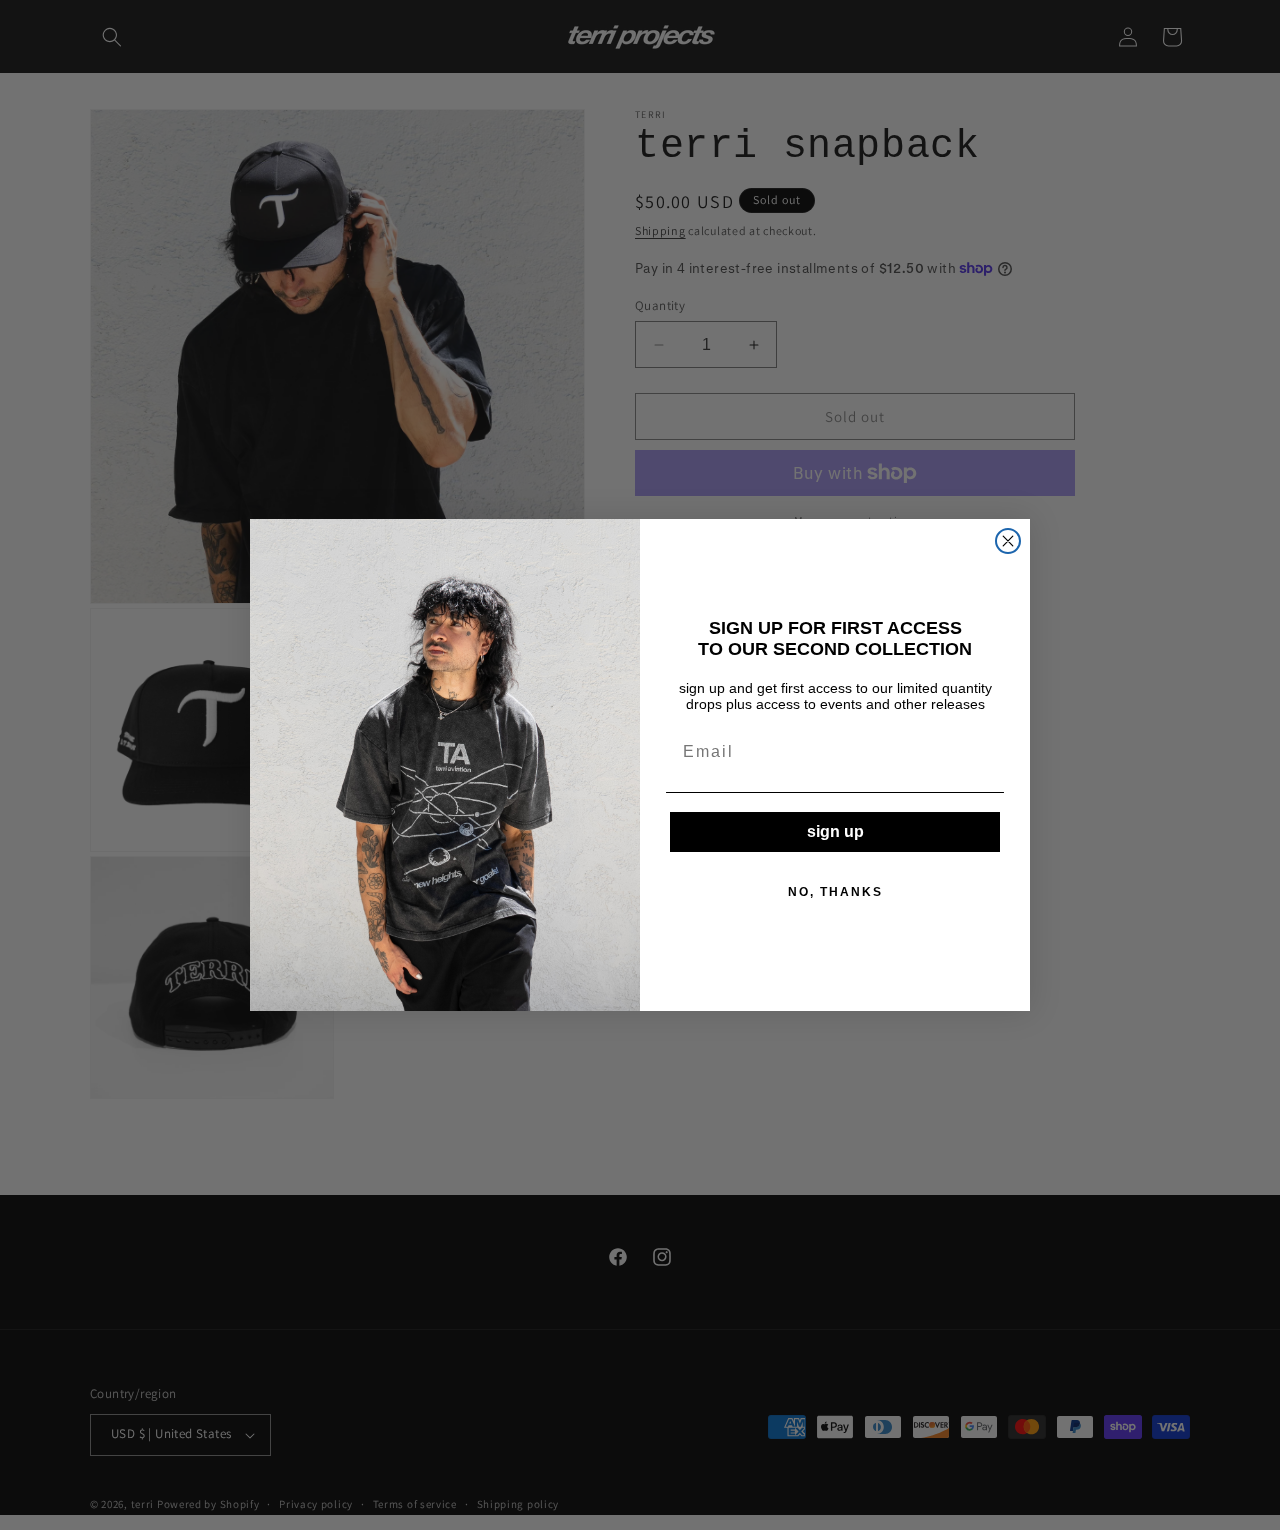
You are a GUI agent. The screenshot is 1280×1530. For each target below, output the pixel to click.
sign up (835, 831)
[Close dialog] (1008, 541)
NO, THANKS (835, 892)
